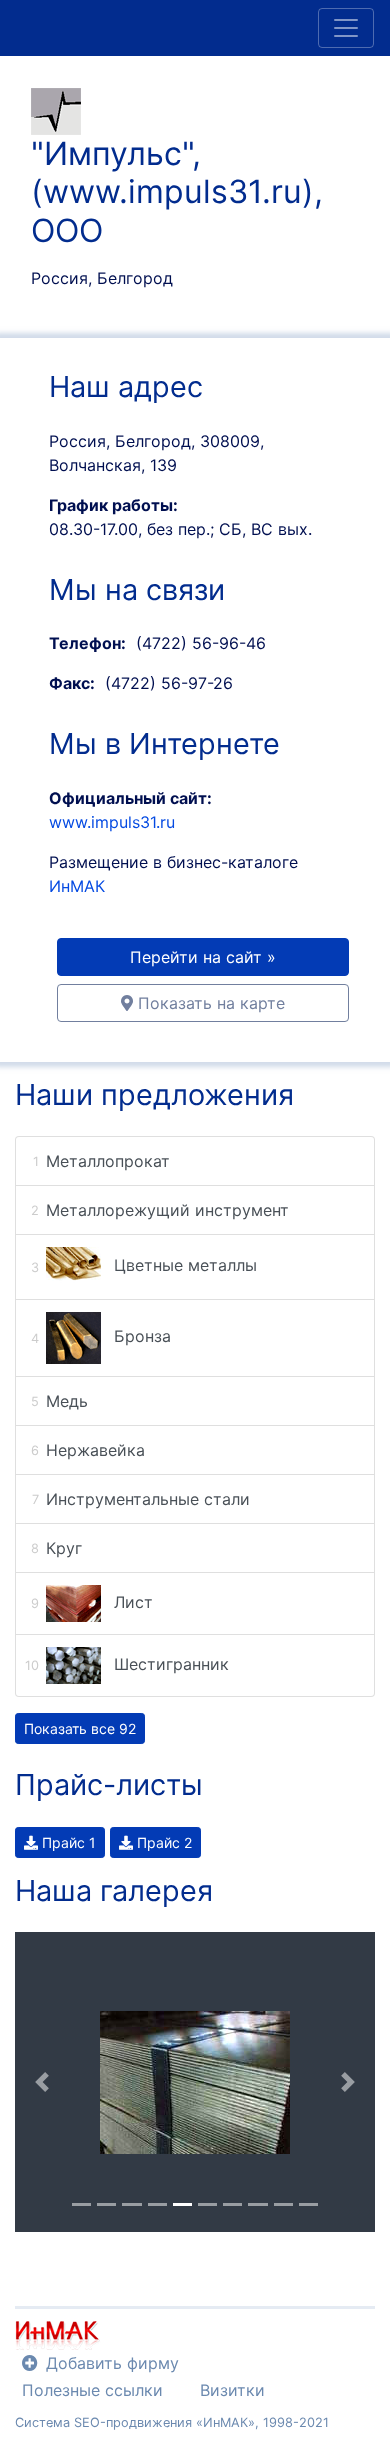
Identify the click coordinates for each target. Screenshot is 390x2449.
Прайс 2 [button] (162, 1842)
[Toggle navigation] (346, 28)
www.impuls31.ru (112, 822)
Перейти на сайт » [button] (203, 957)
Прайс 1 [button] (67, 1842)
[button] (42, 2082)
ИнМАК (77, 886)
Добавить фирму (112, 2363)
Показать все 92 (80, 1728)
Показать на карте (209, 1003)
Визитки (232, 2390)
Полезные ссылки (92, 2390)
